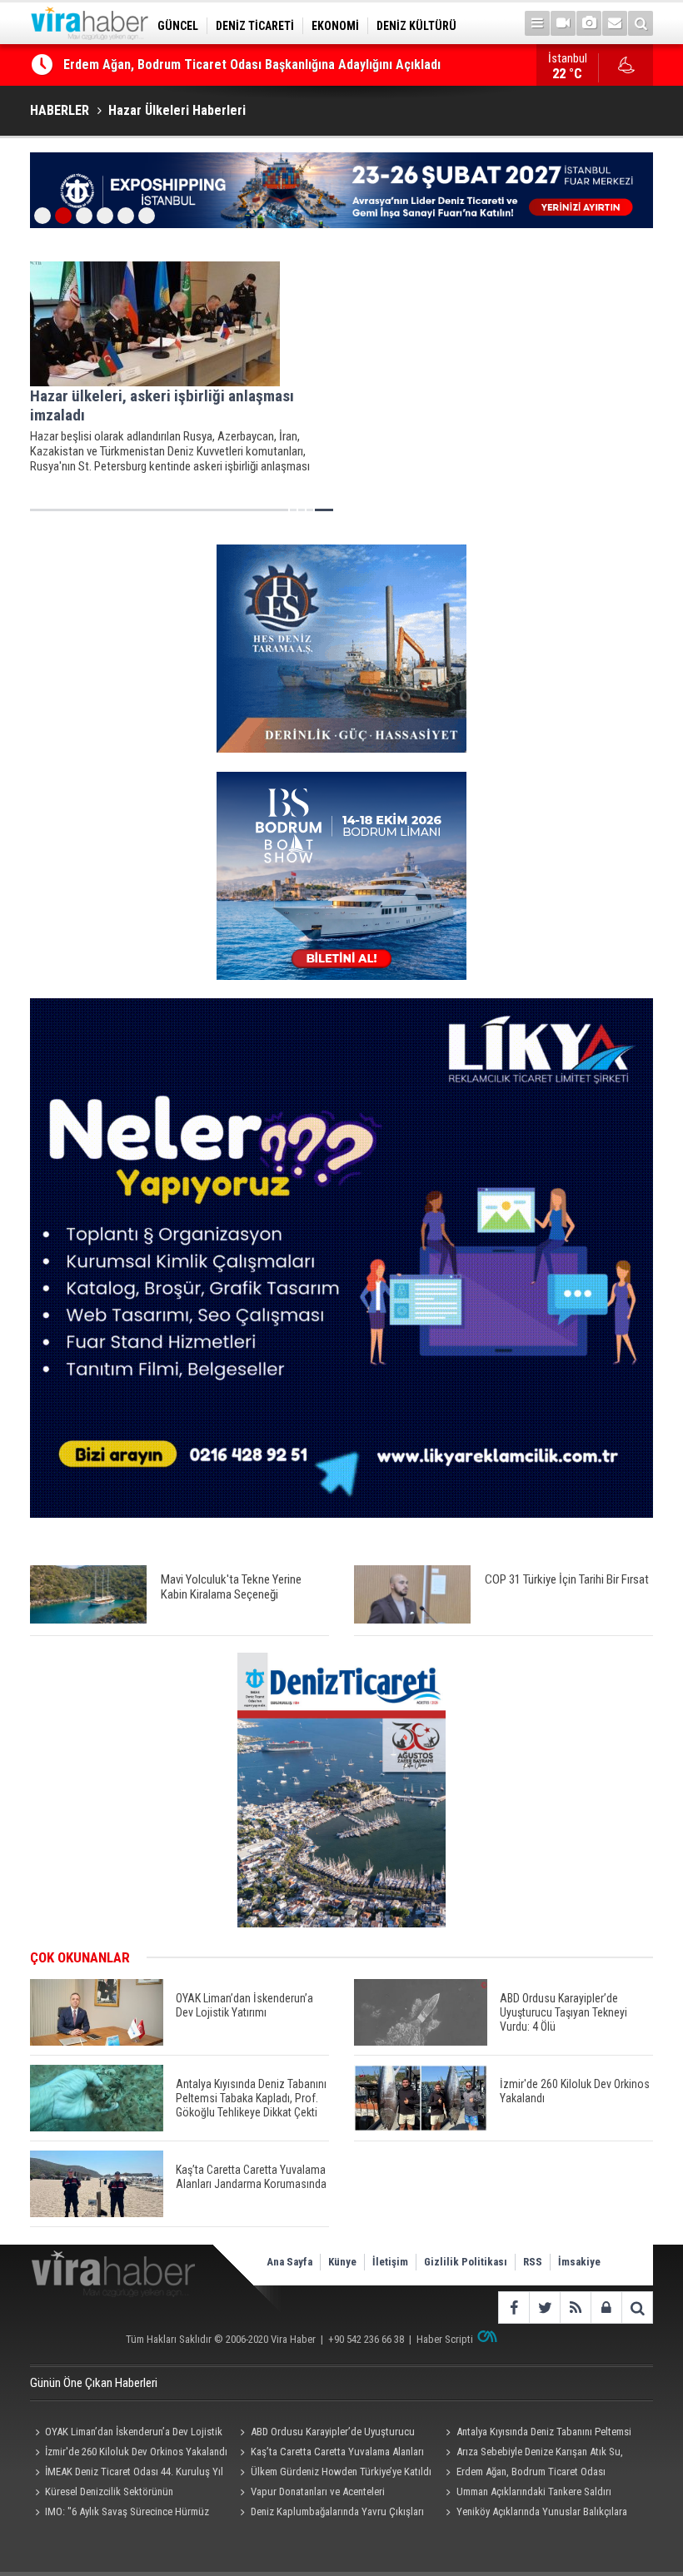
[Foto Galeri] (589, 23)
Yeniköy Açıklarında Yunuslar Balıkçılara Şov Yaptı (534, 2514)
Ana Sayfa (289, 2262)
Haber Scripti (445, 2339)
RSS (533, 2262)
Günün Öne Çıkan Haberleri (94, 2383)
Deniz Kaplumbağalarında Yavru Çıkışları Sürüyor (330, 2514)
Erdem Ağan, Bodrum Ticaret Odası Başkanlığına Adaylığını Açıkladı (252, 65)
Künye (342, 2262)
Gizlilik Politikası (466, 2262)
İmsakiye (579, 2262)
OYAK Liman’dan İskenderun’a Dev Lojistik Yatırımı (126, 2434)
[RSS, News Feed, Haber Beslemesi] (575, 2307)
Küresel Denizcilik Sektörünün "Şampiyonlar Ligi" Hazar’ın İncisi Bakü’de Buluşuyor (120, 2494)
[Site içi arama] (641, 23)
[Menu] (537, 23)
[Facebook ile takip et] (513, 2307)
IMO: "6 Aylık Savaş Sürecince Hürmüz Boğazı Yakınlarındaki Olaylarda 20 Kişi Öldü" (126, 2514)
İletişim (390, 2262)
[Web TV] (563, 23)
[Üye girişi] (606, 2307)
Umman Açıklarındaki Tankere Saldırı (534, 2491)
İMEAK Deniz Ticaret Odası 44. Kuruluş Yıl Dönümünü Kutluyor (127, 2474)
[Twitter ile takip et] (544, 2307)
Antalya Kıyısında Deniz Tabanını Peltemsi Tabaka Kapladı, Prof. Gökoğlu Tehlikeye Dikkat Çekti (536, 2434)
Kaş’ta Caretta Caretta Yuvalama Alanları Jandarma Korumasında (330, 2454)
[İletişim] (615, 23)
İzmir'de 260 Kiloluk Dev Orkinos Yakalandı (136, 2452)
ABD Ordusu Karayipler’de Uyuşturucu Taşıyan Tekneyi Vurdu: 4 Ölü (325, 2434)
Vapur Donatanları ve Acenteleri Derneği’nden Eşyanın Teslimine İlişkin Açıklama (315, 2494)
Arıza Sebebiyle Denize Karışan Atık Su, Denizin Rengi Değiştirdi (532, 2454)
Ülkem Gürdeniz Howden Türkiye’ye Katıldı (341, 2472)
